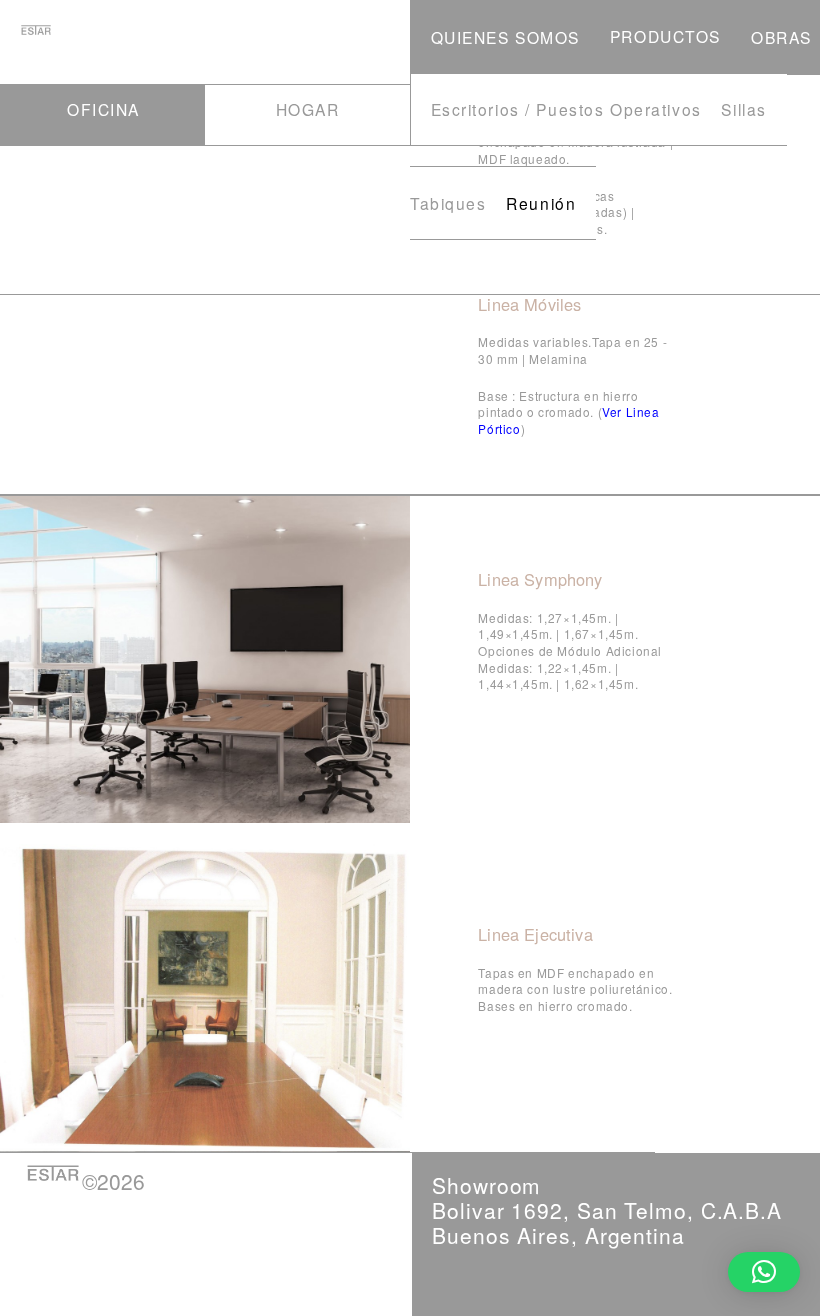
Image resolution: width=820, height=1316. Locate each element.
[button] (764, 1272)
